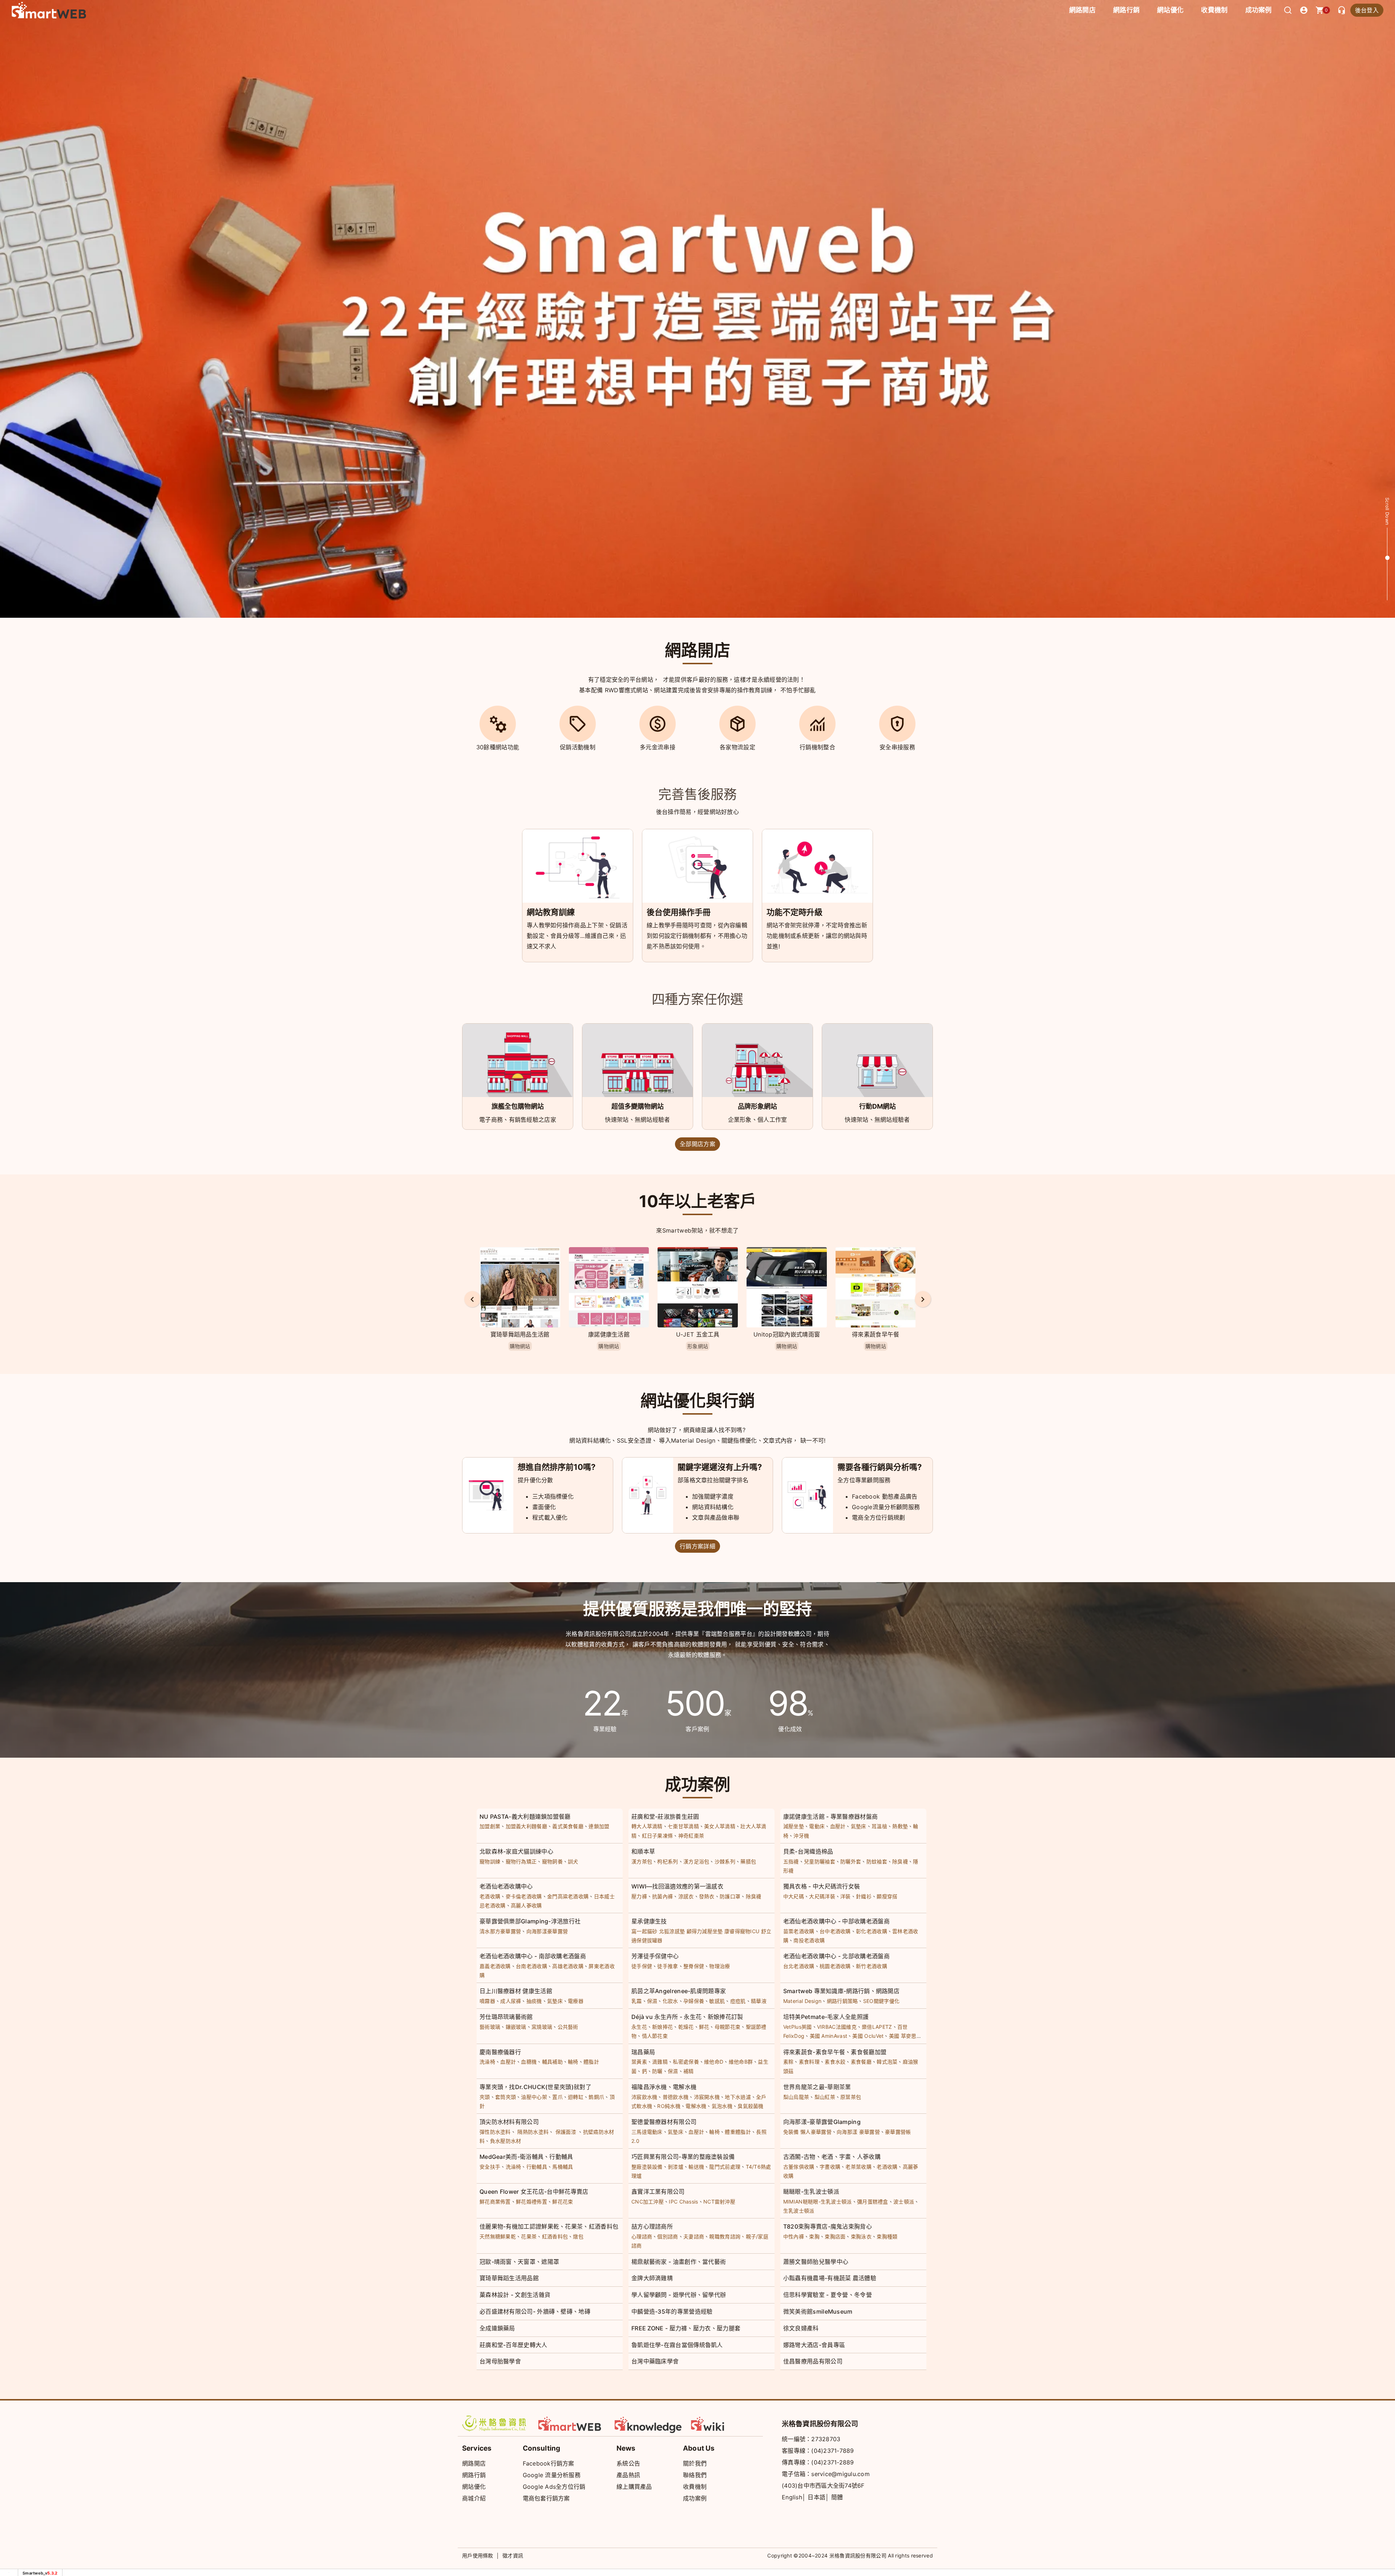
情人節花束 (655, 2036)
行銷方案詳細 (697, 1546)
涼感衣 (686, 1896)
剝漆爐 (676, 2167)
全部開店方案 (697, 1144)
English (792, 2497)
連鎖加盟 (599, 1826)
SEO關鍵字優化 (881, 2001)
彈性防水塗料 (495, 2132)
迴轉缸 (576, 2097)
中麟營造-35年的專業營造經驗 (672, 2311)
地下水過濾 (738, 2097)
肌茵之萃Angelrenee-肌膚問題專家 (679, 1991)
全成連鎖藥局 (497, 2328)
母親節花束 (728, 2027)
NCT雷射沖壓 (719, 2202)
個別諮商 (668, 2236)
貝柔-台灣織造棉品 (808, 1851)
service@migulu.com (840, 2474)
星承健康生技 (649, 1921)
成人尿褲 (511, 2001)
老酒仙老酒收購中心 (506, 1886)
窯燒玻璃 (542, 2027)
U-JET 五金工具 (520, 1334)
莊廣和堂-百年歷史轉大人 (513, 2345)
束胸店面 (835, 2236)
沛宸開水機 (707, 2097)
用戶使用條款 (478, 2555)
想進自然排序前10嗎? (557, 1467)
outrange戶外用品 (876, 1334)
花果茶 (529, 2236)
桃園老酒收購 (835, 1966)
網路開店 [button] (1082, 10)
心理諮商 (642, 2236)
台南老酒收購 (531, 1966)
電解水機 (696, 2106)
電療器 (576, 2001)
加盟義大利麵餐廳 (526, 1826)
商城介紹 (474, 2498)
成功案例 (1259, 10)
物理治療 (719, 1966)
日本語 (816, 2497)
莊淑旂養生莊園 (787, 1334)
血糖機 (529, 2062)
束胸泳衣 (861, 2236)
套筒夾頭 (506, 2097)
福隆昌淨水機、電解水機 (664, 2087)
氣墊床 (859, 1826)
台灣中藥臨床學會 (655, 2361)
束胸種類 (887, 2236)
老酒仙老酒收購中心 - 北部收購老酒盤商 (836, 1956)
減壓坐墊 (794, 1826)
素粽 (789, 2062)
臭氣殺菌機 (751, 2106)
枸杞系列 (668, 1861)
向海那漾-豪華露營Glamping (822, 2122)
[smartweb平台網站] (572, 2423)
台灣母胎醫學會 (500, 2361)
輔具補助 (552, 2062)
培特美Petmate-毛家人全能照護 (826, 2017)
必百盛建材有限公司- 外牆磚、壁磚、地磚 (535, 2311)
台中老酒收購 (835, 1931)
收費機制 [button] (1214, 10)
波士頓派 (904, 2202)
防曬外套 (851, 1861)
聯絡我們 (695, 2475)
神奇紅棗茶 (691, 1836)
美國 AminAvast (829, 2036)
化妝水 (670, 2001)
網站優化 (1170, 10)
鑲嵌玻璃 (516, 2027)
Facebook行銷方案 (549, 2463)
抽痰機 (534, 2001)
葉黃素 (639, 2062)
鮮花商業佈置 (495, 2202)
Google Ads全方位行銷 (554, 2487)
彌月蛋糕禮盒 (873, 2202)
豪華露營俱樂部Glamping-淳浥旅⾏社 (530, 1921)
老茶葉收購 (858, 2167)
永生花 (639, 2027)
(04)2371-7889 (832, 2451)
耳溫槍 (879, 1826)
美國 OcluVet (868, 2036)
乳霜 (637, 2001)
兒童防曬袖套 (820, 1861)
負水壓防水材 (506, 2141)
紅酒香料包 (555, 2236)
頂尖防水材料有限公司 (509, 2122)
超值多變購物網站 (638, 1106)
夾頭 (485, 2097)
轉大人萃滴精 (647, 1826)
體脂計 (591, 2062)
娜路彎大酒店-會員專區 (814, 2345)
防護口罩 (730, 1896)
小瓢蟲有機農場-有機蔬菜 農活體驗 (830, 2278)
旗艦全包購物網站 (518, 1106)
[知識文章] (648, 2423)
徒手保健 (642, 1966)
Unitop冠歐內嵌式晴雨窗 (609, 1334)
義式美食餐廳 (568, 1826)
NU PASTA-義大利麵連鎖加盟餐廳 (525, 1817)
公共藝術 (568, 2027)
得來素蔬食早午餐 (697, 1334)
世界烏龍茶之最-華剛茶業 (817, 2087)
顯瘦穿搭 (887, 1896)
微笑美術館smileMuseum (818, 2311)
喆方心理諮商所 (652, 2226)
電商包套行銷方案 (546, 2498)
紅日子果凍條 (658, 1836)
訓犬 (573, 1861)
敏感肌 (717, 2001)
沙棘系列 (725, 1861)
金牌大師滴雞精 (652, 2278)
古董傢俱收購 (799, 2167)
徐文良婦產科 (801, 2328)
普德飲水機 (676, 2097)
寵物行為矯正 (521, 1861)
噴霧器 (487, 2001)
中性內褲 (794, 2236)
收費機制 (695, 2487)
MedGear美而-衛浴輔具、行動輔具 (526, 2157)
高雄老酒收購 (568, 1966)
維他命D (714, 2062)
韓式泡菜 (887, 2062)
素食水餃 (835, 2062)
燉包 (578, 2236)
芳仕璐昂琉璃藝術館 (506, 2017)
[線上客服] (1342, 10)
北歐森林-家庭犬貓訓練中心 (516, 1851)
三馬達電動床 (647, 2132)
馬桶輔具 (563, 2167)
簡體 (837, 2497)
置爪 (557, 2097)
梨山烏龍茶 (796, 2097)
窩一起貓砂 (644, 1931)
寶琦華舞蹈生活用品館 (509, 2278)
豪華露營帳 (898, 2132)
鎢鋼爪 (596, 2097)
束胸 (814, 2236)
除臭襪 (900, 1861)
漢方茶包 (642, 1861)
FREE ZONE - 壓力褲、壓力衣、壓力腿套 (686, 2328)
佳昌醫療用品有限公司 (813, 2361)
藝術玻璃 (490, 2027)
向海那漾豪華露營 (547, 1931)
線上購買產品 (634, 2487)
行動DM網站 (878, 1106)
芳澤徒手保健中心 (655, 1956)
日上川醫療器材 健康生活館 (516, 1991)
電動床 (817, 1826)
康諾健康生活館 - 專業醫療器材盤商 (830, 1817)
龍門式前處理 (725, 2167)
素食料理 (809, 2062)
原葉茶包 (851, 2097)
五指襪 (791, 1861)
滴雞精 (660, 2062)
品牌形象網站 (757, 1106)
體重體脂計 (738, 2132)
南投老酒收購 (809, 1940)
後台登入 (1367, 10)
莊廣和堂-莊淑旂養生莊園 (665, 1817)
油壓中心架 (534, 2097)
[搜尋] (1288, 10)
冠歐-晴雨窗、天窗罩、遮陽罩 (519, 2262)
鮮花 (704, 2027)
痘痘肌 (738, 2001)
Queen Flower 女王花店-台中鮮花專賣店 (534, 2192)
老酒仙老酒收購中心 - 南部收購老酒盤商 (533, 1956)
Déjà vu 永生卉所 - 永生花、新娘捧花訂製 (687, 2017)
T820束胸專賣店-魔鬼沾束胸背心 (828, 2226)
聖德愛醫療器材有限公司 (664, 2122)
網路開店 (474, 2463)
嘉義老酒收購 (495, 1966)
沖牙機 (801, 1836)
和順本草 (643, 1851)
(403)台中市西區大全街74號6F (823, 2486)
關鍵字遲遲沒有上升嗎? (720, 1467)
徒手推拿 (668, 1966)
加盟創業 (490, 1826)
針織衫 (864, 1896)
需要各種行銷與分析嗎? (880, 1467)
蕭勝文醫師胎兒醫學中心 (816, 2262)
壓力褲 (639, 1896)
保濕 (652, 2001)
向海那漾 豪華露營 (858, 2132)
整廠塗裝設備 (647, 2167)
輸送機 (696, 2167)
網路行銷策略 (842, 2001)
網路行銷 (1126, 10)
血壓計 (838, 1826)
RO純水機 (669, 2106)
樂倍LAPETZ (877, 2027)
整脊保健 (694, 1966)
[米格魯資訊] (496, 2423)
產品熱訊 (628, 2475)
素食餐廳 (861, 2062)
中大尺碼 (794, 1896)
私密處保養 (686, 2062)
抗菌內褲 (662, 1896)
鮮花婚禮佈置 (531, 2202)
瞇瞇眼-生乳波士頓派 (811, 2192)
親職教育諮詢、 (727, 2236)
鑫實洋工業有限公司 (658, 2192)
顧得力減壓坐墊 (705, 1931)
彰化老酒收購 (872, 1931)
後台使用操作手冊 (679, 912)
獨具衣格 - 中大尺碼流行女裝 (822, 1886)
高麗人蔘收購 (526, 1905)
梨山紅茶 (825, 2097)
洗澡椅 (487, 2062)
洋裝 (846, 1896)
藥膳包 (748, 1861)
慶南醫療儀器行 (500, 2052)
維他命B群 (741, 2062)
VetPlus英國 (798, 2027)
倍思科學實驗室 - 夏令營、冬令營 (828, 2295)
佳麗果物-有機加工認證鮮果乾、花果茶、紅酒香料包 (549, 2226)
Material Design (802, 2001)
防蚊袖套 (877, 1861)
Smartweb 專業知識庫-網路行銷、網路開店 (841, 1991)
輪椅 (573, 2062)
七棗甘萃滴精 (683, 1826)
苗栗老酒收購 (799, 1931)
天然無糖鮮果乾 (498, 2236)
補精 (689, 2071)
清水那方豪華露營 (500, 1931)
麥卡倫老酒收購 (524, 1896)
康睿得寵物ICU (742, 1931)
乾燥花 (686, 2027)
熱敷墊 (900, 1826)
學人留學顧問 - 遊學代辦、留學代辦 (679, 2295)
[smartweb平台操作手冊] (725, 2423)
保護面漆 (566, 2132)
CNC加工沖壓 (648, 2202)
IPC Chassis (683, 2202)
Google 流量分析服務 (552, 2475)
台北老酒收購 (799, 1966)
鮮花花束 (563, 2202)
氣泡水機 (722, 2106)
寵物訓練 (490, 1861)
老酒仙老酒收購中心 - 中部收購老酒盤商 (836, 1921)
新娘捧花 (662, 2027)
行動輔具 (537, 2167)
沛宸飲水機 (644, 2097)
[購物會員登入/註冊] (1304, 10)
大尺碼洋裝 (822, 1896)
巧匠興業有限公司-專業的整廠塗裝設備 (683, 2157)
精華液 (759, 2001)
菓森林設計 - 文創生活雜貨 (515, 2295)
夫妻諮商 (694, 2236)
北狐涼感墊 (672, 1931)
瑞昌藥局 (643, 2052)
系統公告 (628, 2463)
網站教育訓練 (551, 912)
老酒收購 (490, 1896)
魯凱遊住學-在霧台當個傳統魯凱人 (677, 2345)
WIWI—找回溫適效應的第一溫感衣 (677, 1886)
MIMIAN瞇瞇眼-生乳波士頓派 (818, 2202)
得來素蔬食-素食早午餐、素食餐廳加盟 (835, 2052)
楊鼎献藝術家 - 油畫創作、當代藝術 (679, 2262)
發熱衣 (707, 1896)
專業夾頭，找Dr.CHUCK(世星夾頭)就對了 (535, 2087)
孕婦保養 (694, 2001)
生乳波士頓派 (799, 2211)
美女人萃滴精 (720, 1826)
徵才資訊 (513, 2555)
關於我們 (695, 2463)
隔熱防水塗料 (533, 2132)
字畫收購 (830, 2167)
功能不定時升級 (794, 912)
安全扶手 (490, 2167)
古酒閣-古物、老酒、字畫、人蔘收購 (832, 2157)
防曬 (657, 2071)
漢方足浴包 (696, 1861)
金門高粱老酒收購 (568, 1896)
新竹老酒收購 (872, 1966)
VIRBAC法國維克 (837, 2027)
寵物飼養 (552, 1861)
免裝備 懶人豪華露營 (807, 2132)
